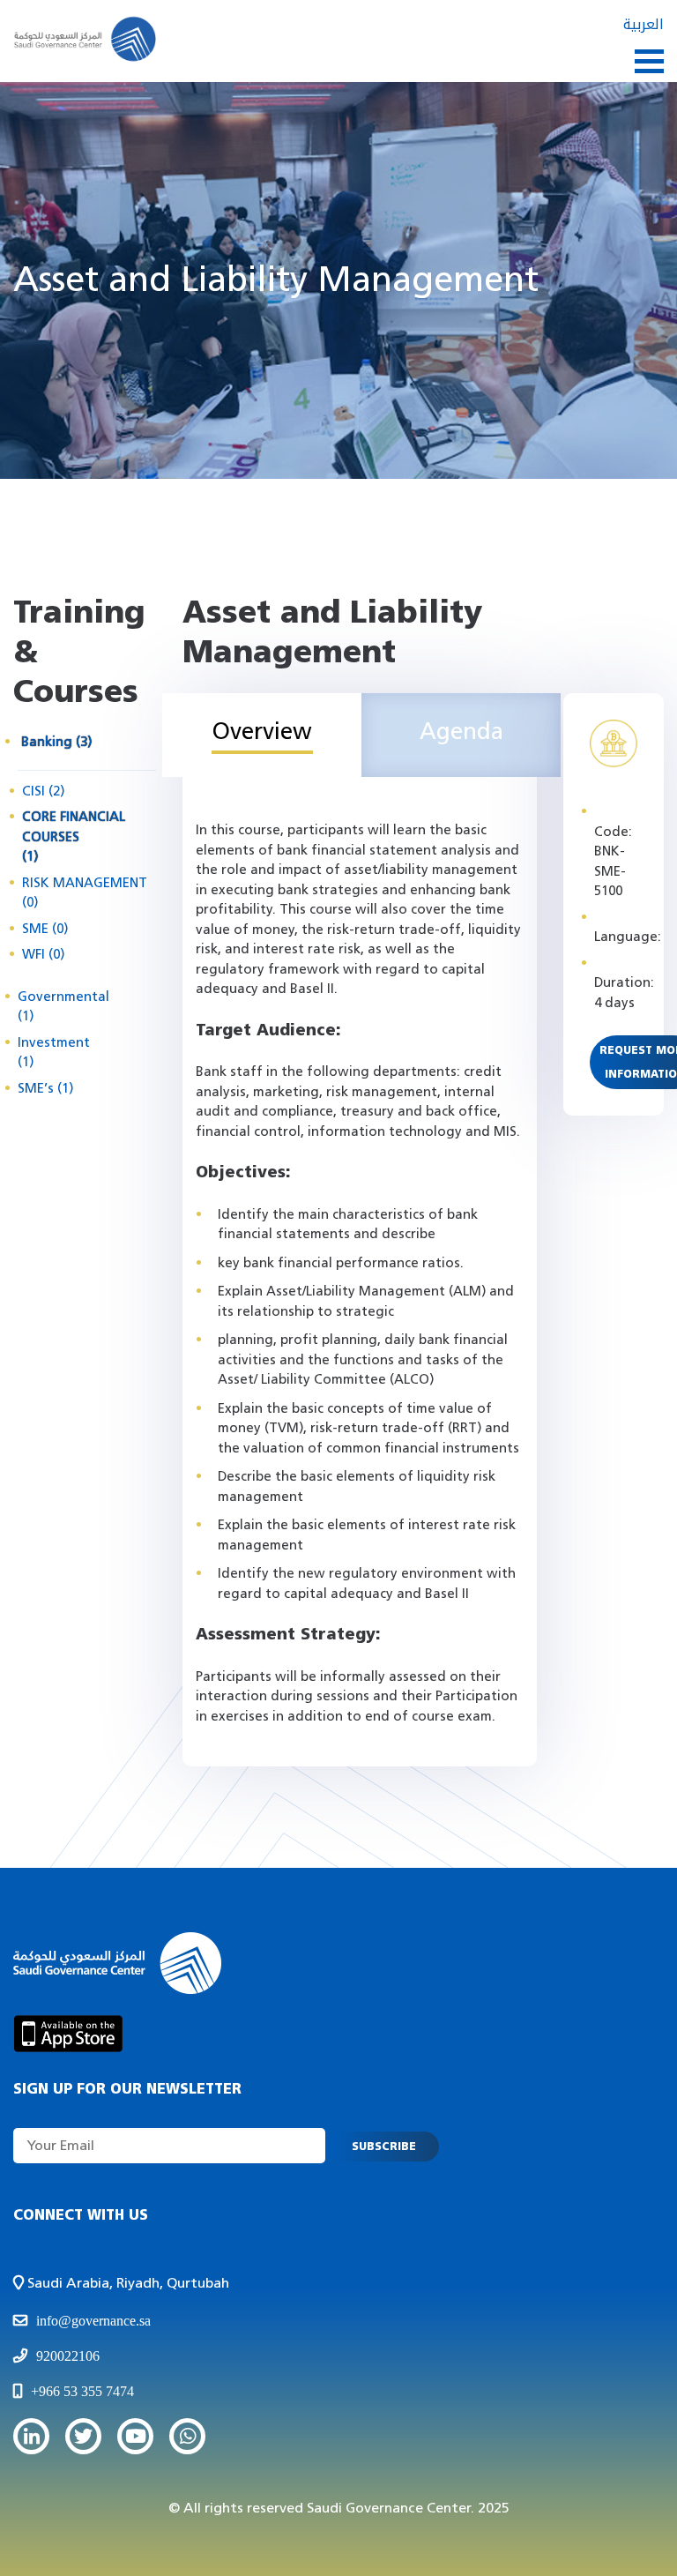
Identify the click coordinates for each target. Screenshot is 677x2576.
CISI (43, 791)
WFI (43, 955)
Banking (56, 742)
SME (45, 929)
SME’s (45, 1089)
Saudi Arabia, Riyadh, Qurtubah (126, 2283)
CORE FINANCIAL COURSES (74, 837)
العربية (644, 24)
